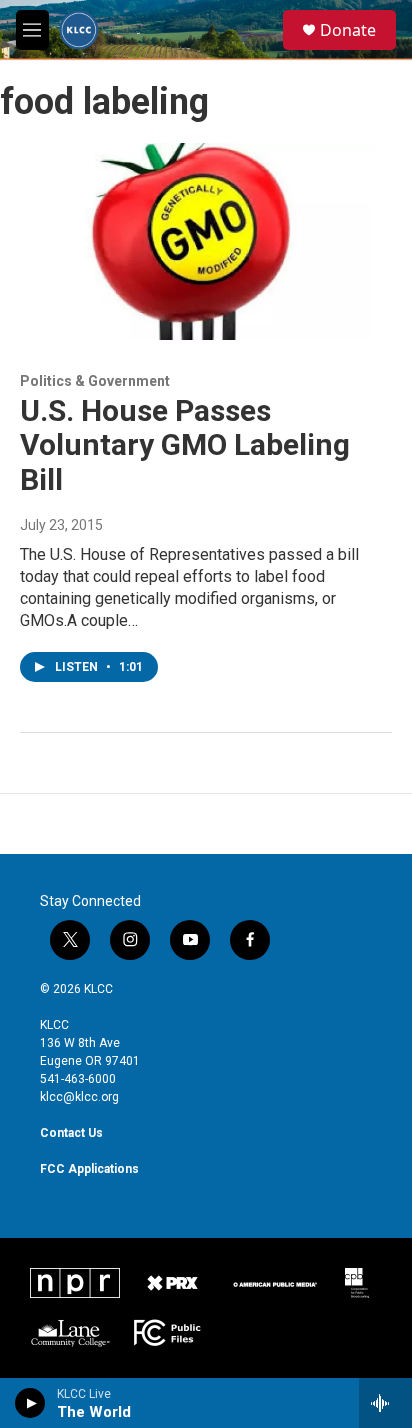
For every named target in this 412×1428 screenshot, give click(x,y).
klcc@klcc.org (79, 1097)
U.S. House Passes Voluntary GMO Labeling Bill (185, 445)
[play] (30, 1403)
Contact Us (71, 1133)
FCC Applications (89, 1169)
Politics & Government (95, 381)
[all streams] (385, 1403)
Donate (348, 30)
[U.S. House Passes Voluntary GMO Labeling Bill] (196, 241)
